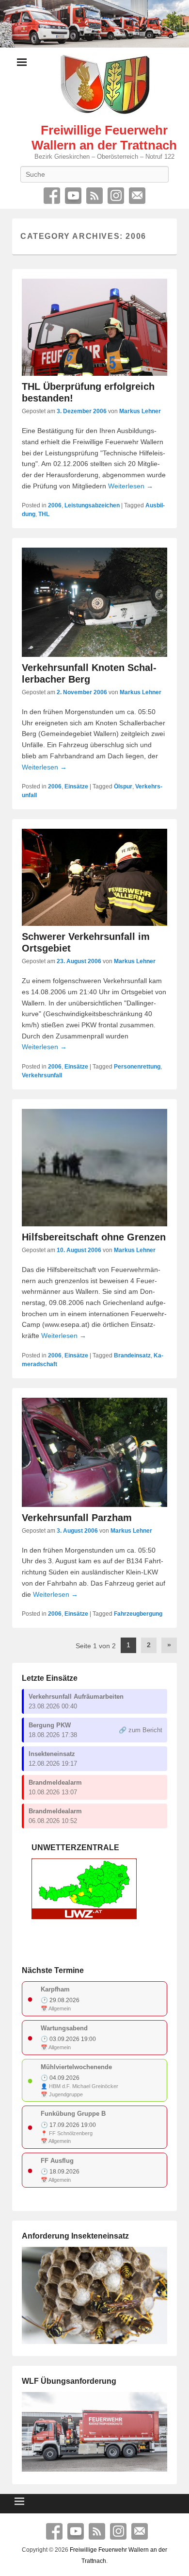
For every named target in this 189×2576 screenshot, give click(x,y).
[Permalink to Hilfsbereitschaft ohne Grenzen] (94, 1168)
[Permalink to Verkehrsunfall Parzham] (94, 1452)
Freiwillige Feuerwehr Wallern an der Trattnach (104, 138)
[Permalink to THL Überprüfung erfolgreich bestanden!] (94, 327)
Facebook (52, 196)
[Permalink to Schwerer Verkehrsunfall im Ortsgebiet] (94, 877)
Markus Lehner (140, 411)
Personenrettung (137, 1067)
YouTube (73, 196)
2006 (55, 505)
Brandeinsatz (132, 1355)
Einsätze (76, 786)
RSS (94, 196)
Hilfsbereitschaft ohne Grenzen (94, 1237)
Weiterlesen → (131, 486)
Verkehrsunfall (42, 1075)
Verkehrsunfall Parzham (77, 1518)
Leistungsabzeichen (92, 505)
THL (44, 514)
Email (137, 196)
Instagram (116, 196)
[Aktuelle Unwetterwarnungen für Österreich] (84, 1917)
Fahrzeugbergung (138, 1614)
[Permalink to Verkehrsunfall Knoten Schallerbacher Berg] (94, 602)
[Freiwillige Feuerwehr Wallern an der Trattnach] (94, 24)
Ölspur (123, 786)
